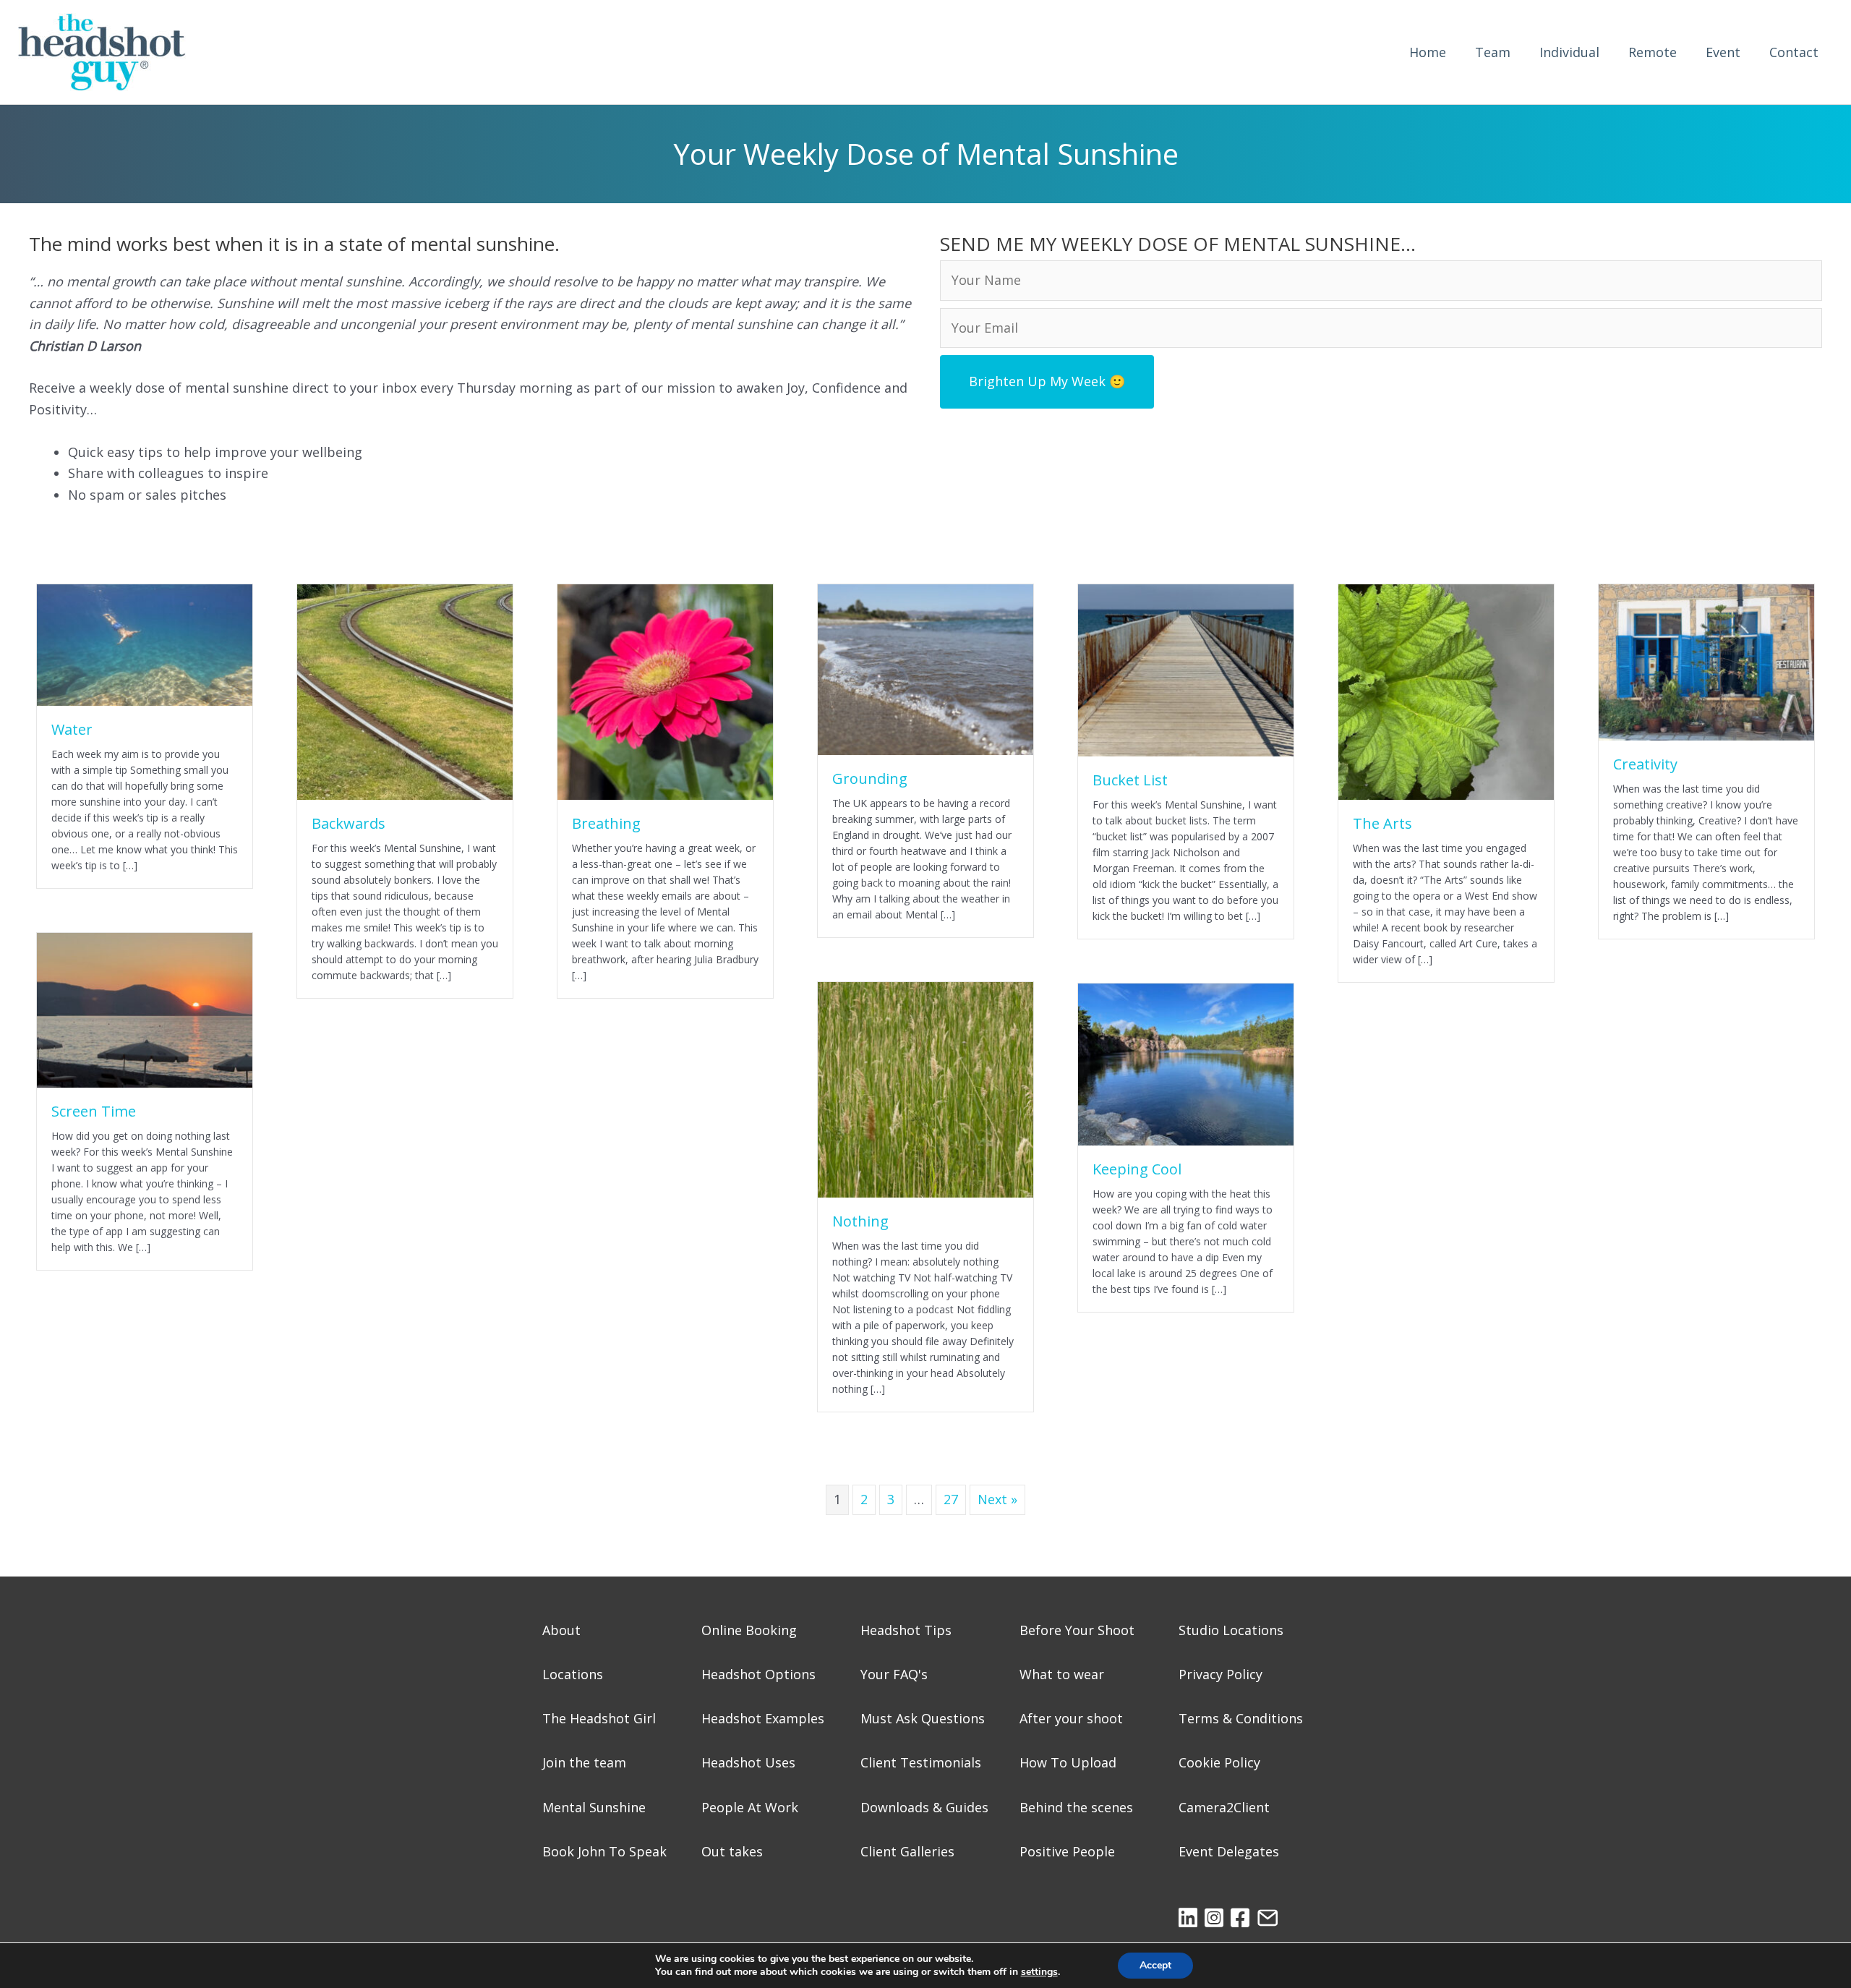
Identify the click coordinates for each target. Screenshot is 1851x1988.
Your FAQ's (894, 1674)
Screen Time (94, 1111)
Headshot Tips (906, 1630)
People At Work (750, 1807)
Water (72, 729)
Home (1428, 52)
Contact (1794, 52)
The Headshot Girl (599, 1718)
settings (1039, 1972)
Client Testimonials (921, 1762)
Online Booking (749, 1630)
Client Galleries (907, 1851)
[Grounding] (925, 668)
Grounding (870, 778)
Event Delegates (1229, 1851)
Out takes (732, 1851)
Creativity (1645, 764)
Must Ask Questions (923, 1718)
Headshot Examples (763, 1718)
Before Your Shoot (1077, 1630)
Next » (997, 1499)
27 (951, 1499)
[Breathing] (665, 691)
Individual (1569, 52)
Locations (573, 1674)
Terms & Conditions (1241, 1718)
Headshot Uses (748, 1762)
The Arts (1382, 823)
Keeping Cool (1137, 1169)
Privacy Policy (1221, 1674)
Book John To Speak (604, 1851)
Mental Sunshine (594, 1807)
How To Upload (1068, 1762)
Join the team (584, 1762)
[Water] (145, 643)
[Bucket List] (1186, 669)
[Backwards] (405, 691)
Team (1493, 52)
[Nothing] (925, 1088)
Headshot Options (758, 1674)
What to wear (1062, 1674)
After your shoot (1071, 1718)
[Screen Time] (145, 1009)
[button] (1047, 381)
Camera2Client (1224, 1807)
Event (1723, 52)
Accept (1155, 1965)
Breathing (606, 823)
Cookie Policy (1219, 1762)
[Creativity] (1706, 661)
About (561, 1630)
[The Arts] (1446, 691)
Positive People (1067, 1851)
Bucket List (1130, 780)
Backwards (349, 823)
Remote (1653, 52)
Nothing (860, 1221)
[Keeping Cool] (1186, 1063)
